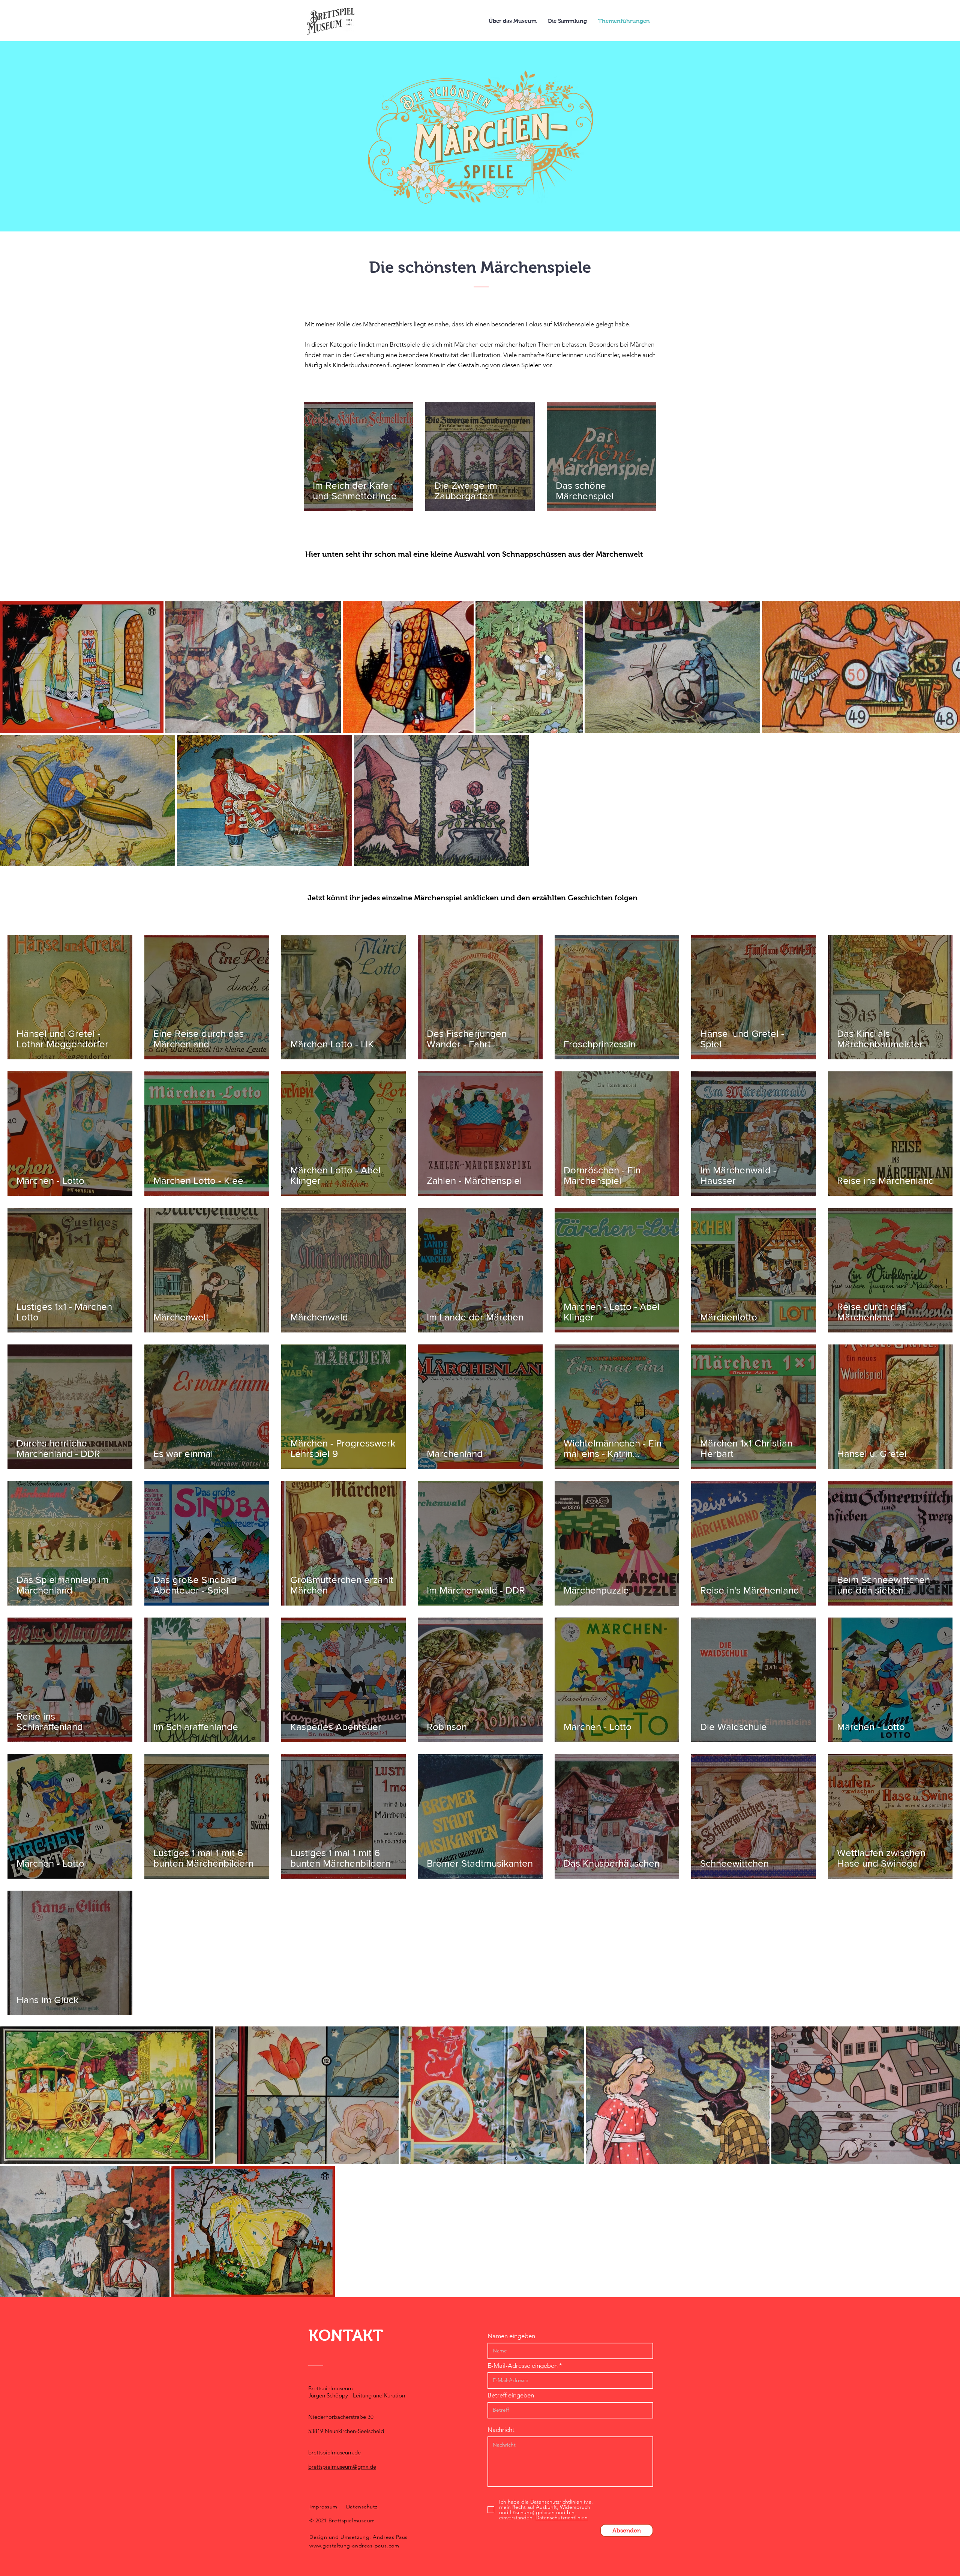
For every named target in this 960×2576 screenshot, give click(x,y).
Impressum (324, 2507)
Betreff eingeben (511, 2395)
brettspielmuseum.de (334, 2452)
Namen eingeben (511, 2336)
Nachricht (501, 2430)
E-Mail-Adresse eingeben (523, 2366)
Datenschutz (363, 2507)
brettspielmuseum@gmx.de (342, 2467)
